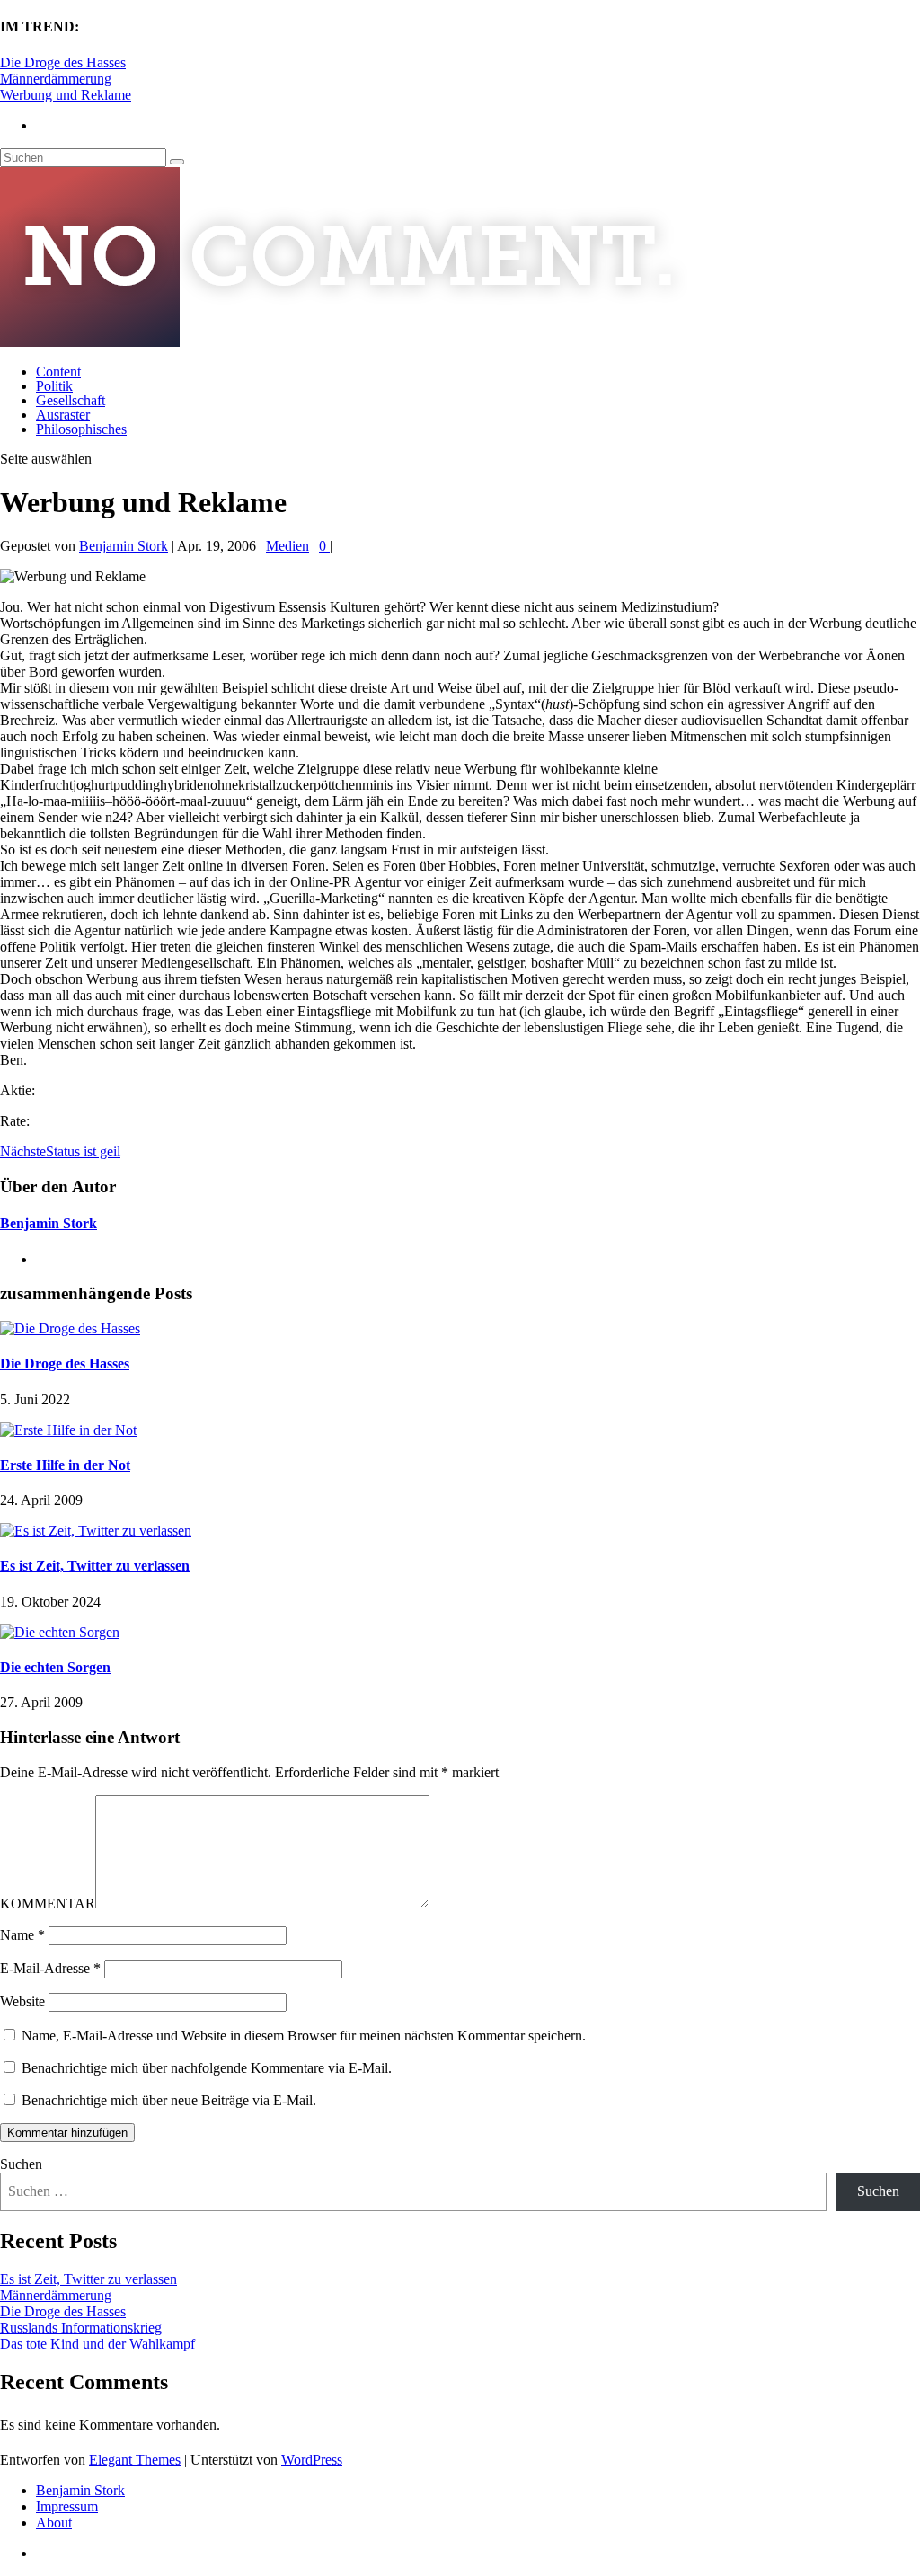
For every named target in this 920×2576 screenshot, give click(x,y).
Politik (54, 386)
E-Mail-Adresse (50, 1968)
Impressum (67, 2506)
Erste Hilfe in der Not (65, 1465)
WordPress (312, 2460)
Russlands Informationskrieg (81, 2328)
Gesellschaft (71, 400)
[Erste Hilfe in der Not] (68, 1430)
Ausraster (63, 415)
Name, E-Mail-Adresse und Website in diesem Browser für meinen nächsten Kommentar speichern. (304, 2036)
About (54, 2523)
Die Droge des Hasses (63, 62)
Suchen (21, 2164)
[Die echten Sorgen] (60, 1632)
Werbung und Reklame (66, 95)
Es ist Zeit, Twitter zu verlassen (95, 1566)
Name (22, 1935)
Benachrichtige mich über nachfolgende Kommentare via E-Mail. (207, 2068)
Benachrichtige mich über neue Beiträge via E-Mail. (169, 2100)
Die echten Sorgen (55, 1667)
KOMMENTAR (48, 1903)
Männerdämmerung (56, 79)
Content (58, 372)
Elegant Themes (135, 2460)
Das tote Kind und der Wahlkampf (97, 2344)
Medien (287, 546)
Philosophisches (81, 429)
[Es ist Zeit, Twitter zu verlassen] (96, 1531)
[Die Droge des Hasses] (70, 1328)
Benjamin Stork (124, 546)
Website (22, 2001)
